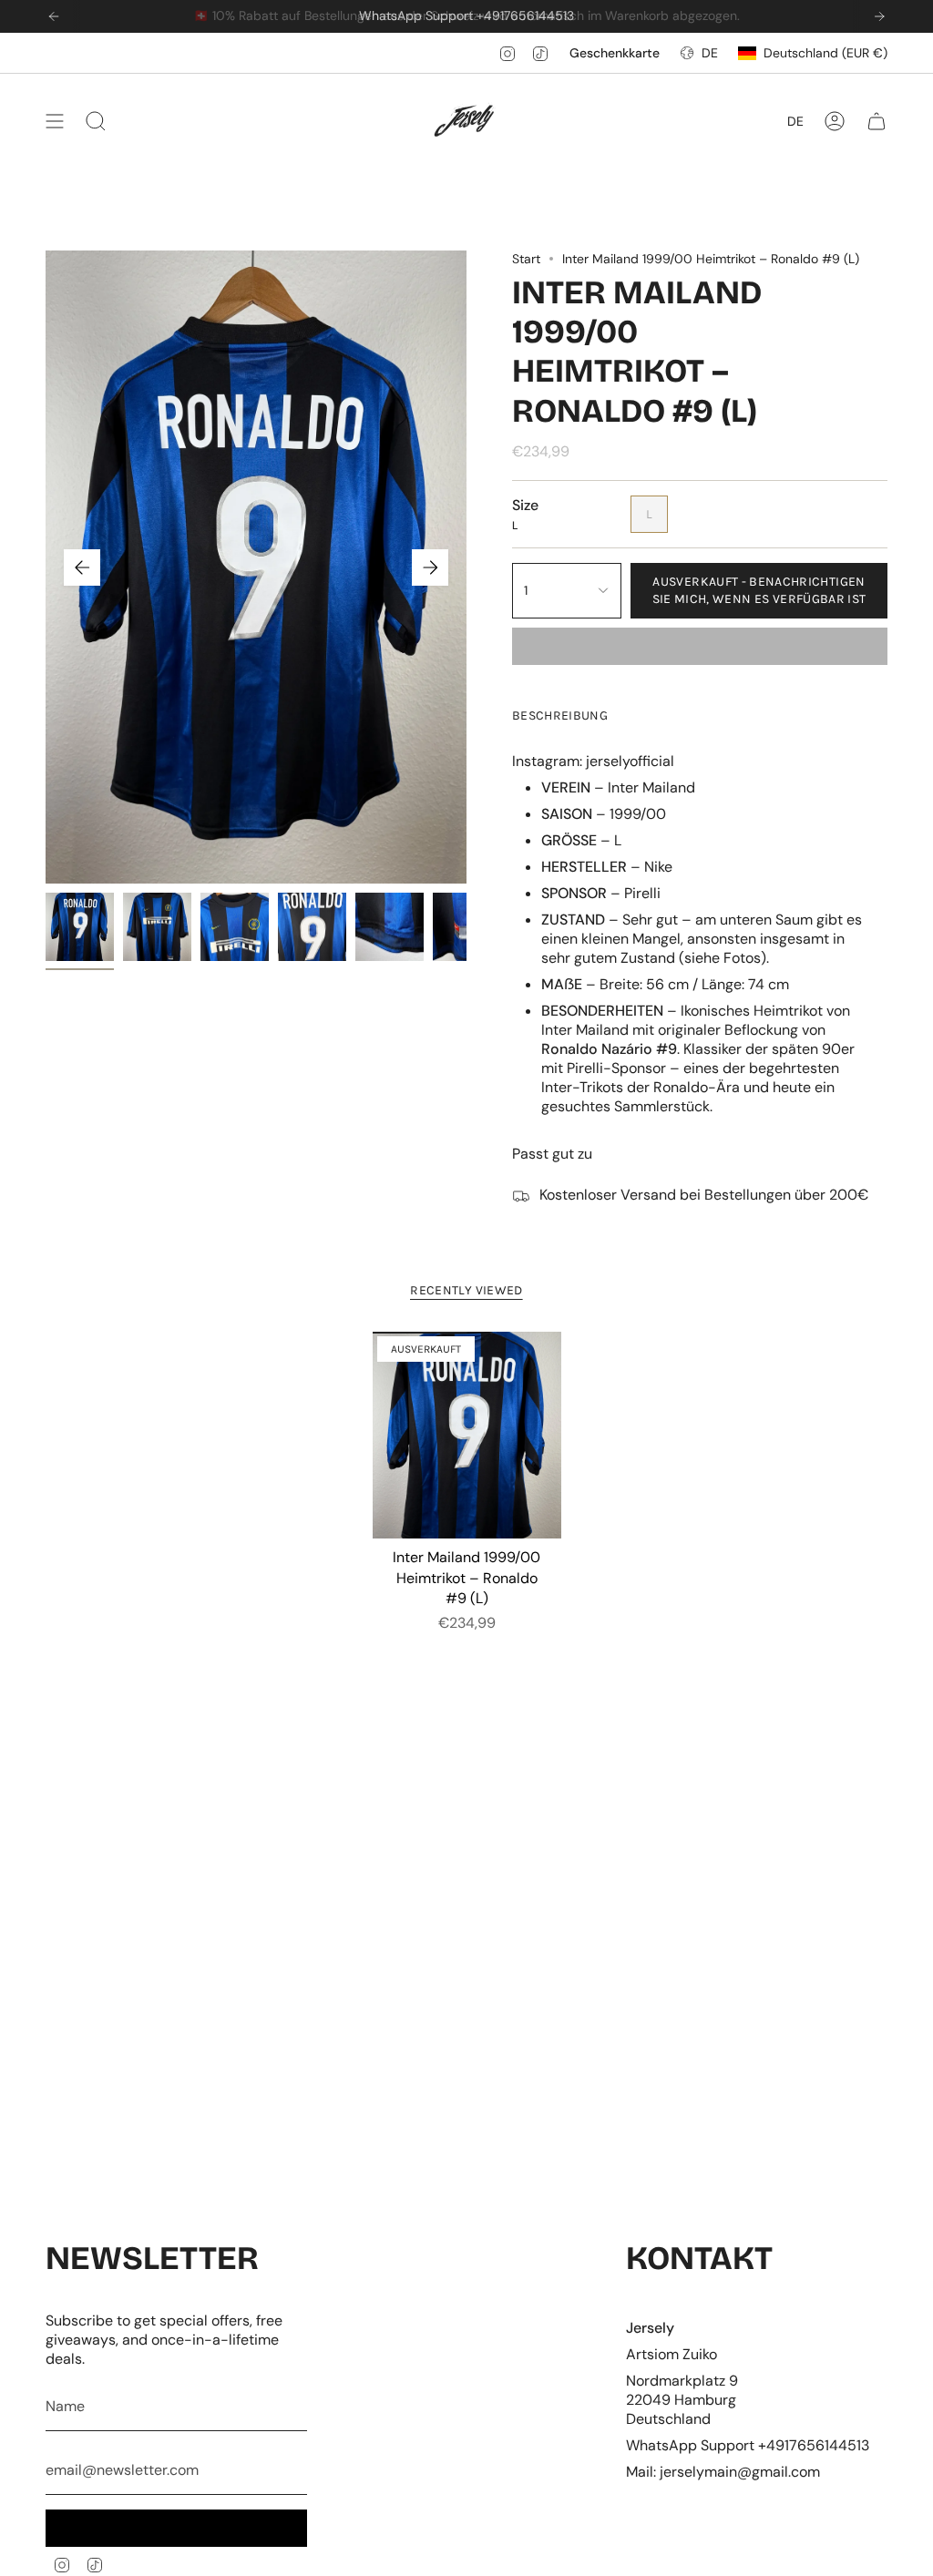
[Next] (879, 16)
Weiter (430, 567)
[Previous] (54, 16)
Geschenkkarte (615, 53)
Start (526, 259)
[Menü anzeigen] (55, 121)
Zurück (82, 567)
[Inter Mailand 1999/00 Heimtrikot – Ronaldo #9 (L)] (467, 1436)
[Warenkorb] (877, 121)
